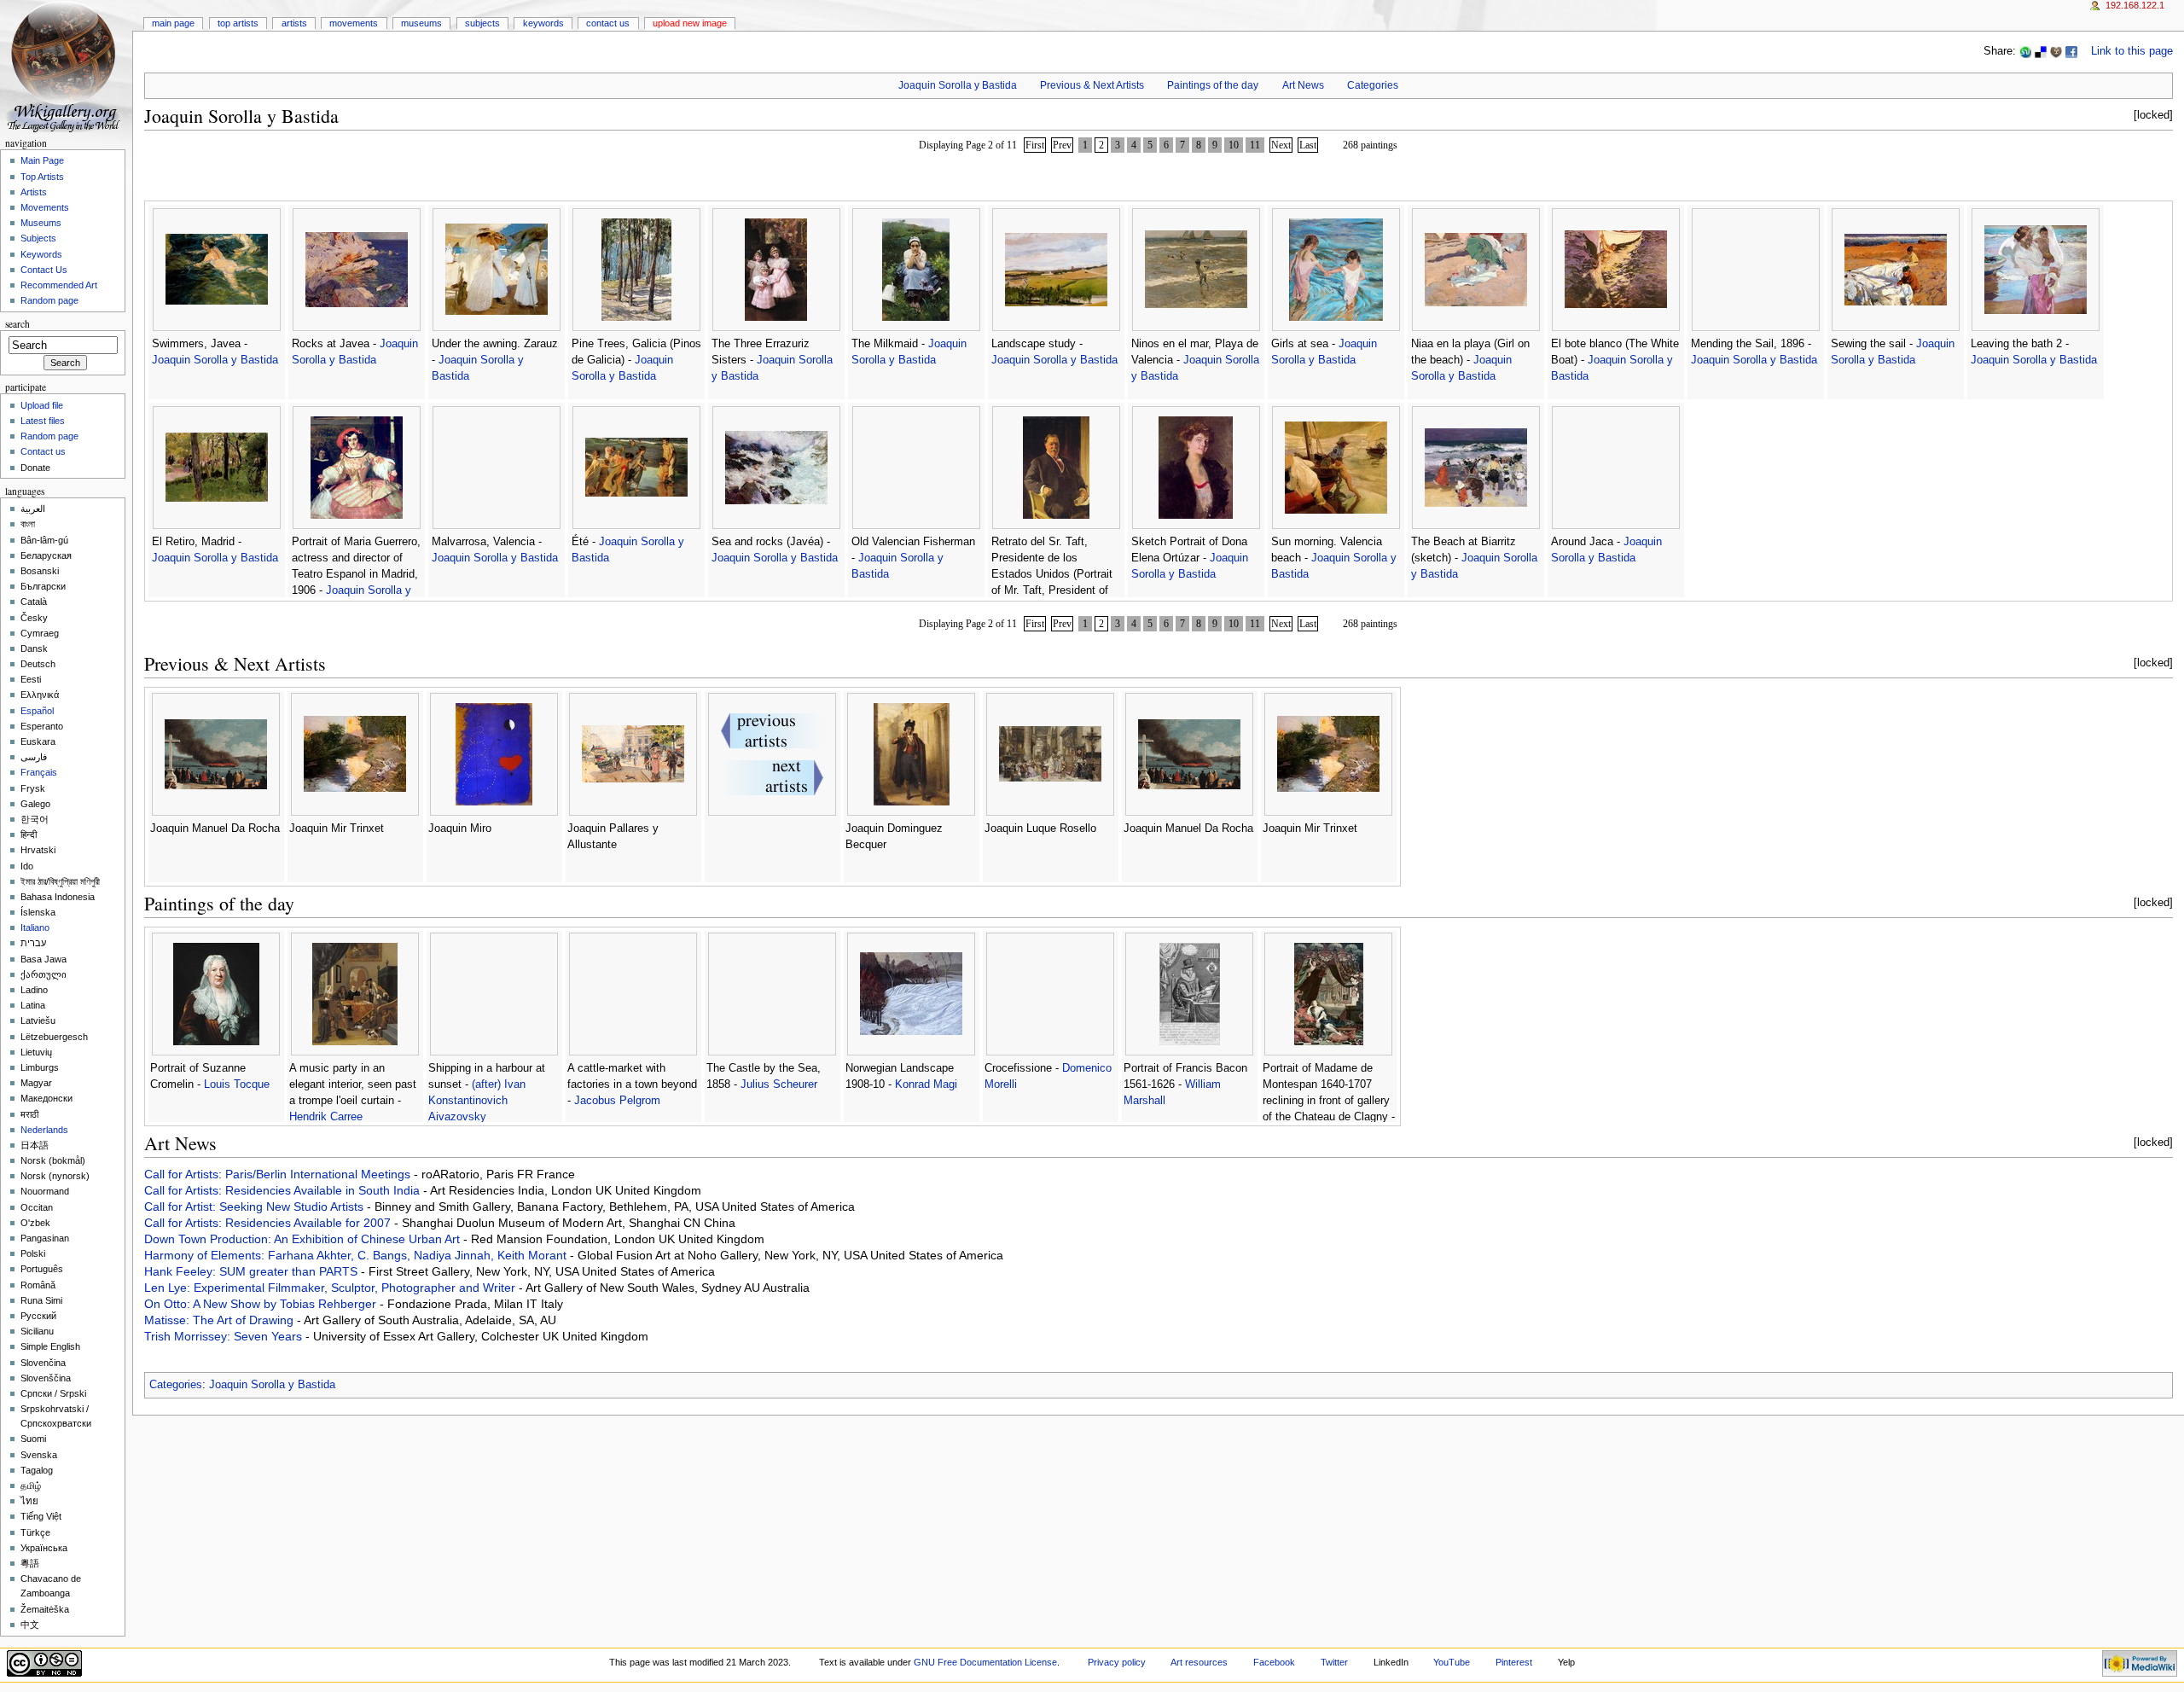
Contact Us (608, 23)
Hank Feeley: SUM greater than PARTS (253, 1271)
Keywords (543, 23)
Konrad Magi (926, 1084)
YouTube (1452, 1662)
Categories (1373, 85)
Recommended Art (59, 285)
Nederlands (44, 1130)
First (1035, 145)
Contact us (43, 451)
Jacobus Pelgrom (617, 1101)
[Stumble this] (2025, 51)
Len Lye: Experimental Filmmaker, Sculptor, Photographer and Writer (331, 1288)
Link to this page (2132, 51)
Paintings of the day (1213, 85)
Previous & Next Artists (1092, 85)
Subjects (482, 23)
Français (39, 772)
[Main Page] (66, 66)
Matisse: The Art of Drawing (221, 1320)
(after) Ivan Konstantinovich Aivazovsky (477, 1101)
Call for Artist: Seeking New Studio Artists (256, 1206)
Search (17, 324)
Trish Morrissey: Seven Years (225, 1336)
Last (1308, 145)
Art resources (1199, 1662)
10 (1234, 145)
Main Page (173, 23)
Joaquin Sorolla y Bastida (958, 85)
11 (1255, 145)
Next (1281, 145)
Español (37, 711)
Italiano (35, 927)
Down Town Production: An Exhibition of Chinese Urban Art (304, 1239)
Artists (294, 23)
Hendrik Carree (326, 1117)
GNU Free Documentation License (985, 1662)
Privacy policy (1117, 1662)
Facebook (1274, 1662)
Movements (354, 23)
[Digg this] (2056, 51)
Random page (49, 300)
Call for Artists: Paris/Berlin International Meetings (279, 1174)
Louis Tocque (237, 1084)
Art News (1303, 85)
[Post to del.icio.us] (2041, 51)
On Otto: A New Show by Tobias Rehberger (262, 1304)
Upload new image (690, 23)
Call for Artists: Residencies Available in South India (284, 1190)
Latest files (43, 421)
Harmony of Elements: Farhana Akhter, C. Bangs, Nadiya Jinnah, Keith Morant (357, 1255)
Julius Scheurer (779, 1084)
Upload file (42, 405)
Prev (1062, 145)
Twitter (1334, 1662)
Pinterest (1514, 1662)
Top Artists (238, 23)
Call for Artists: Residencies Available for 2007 (269, 1223)
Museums (421, 23)
